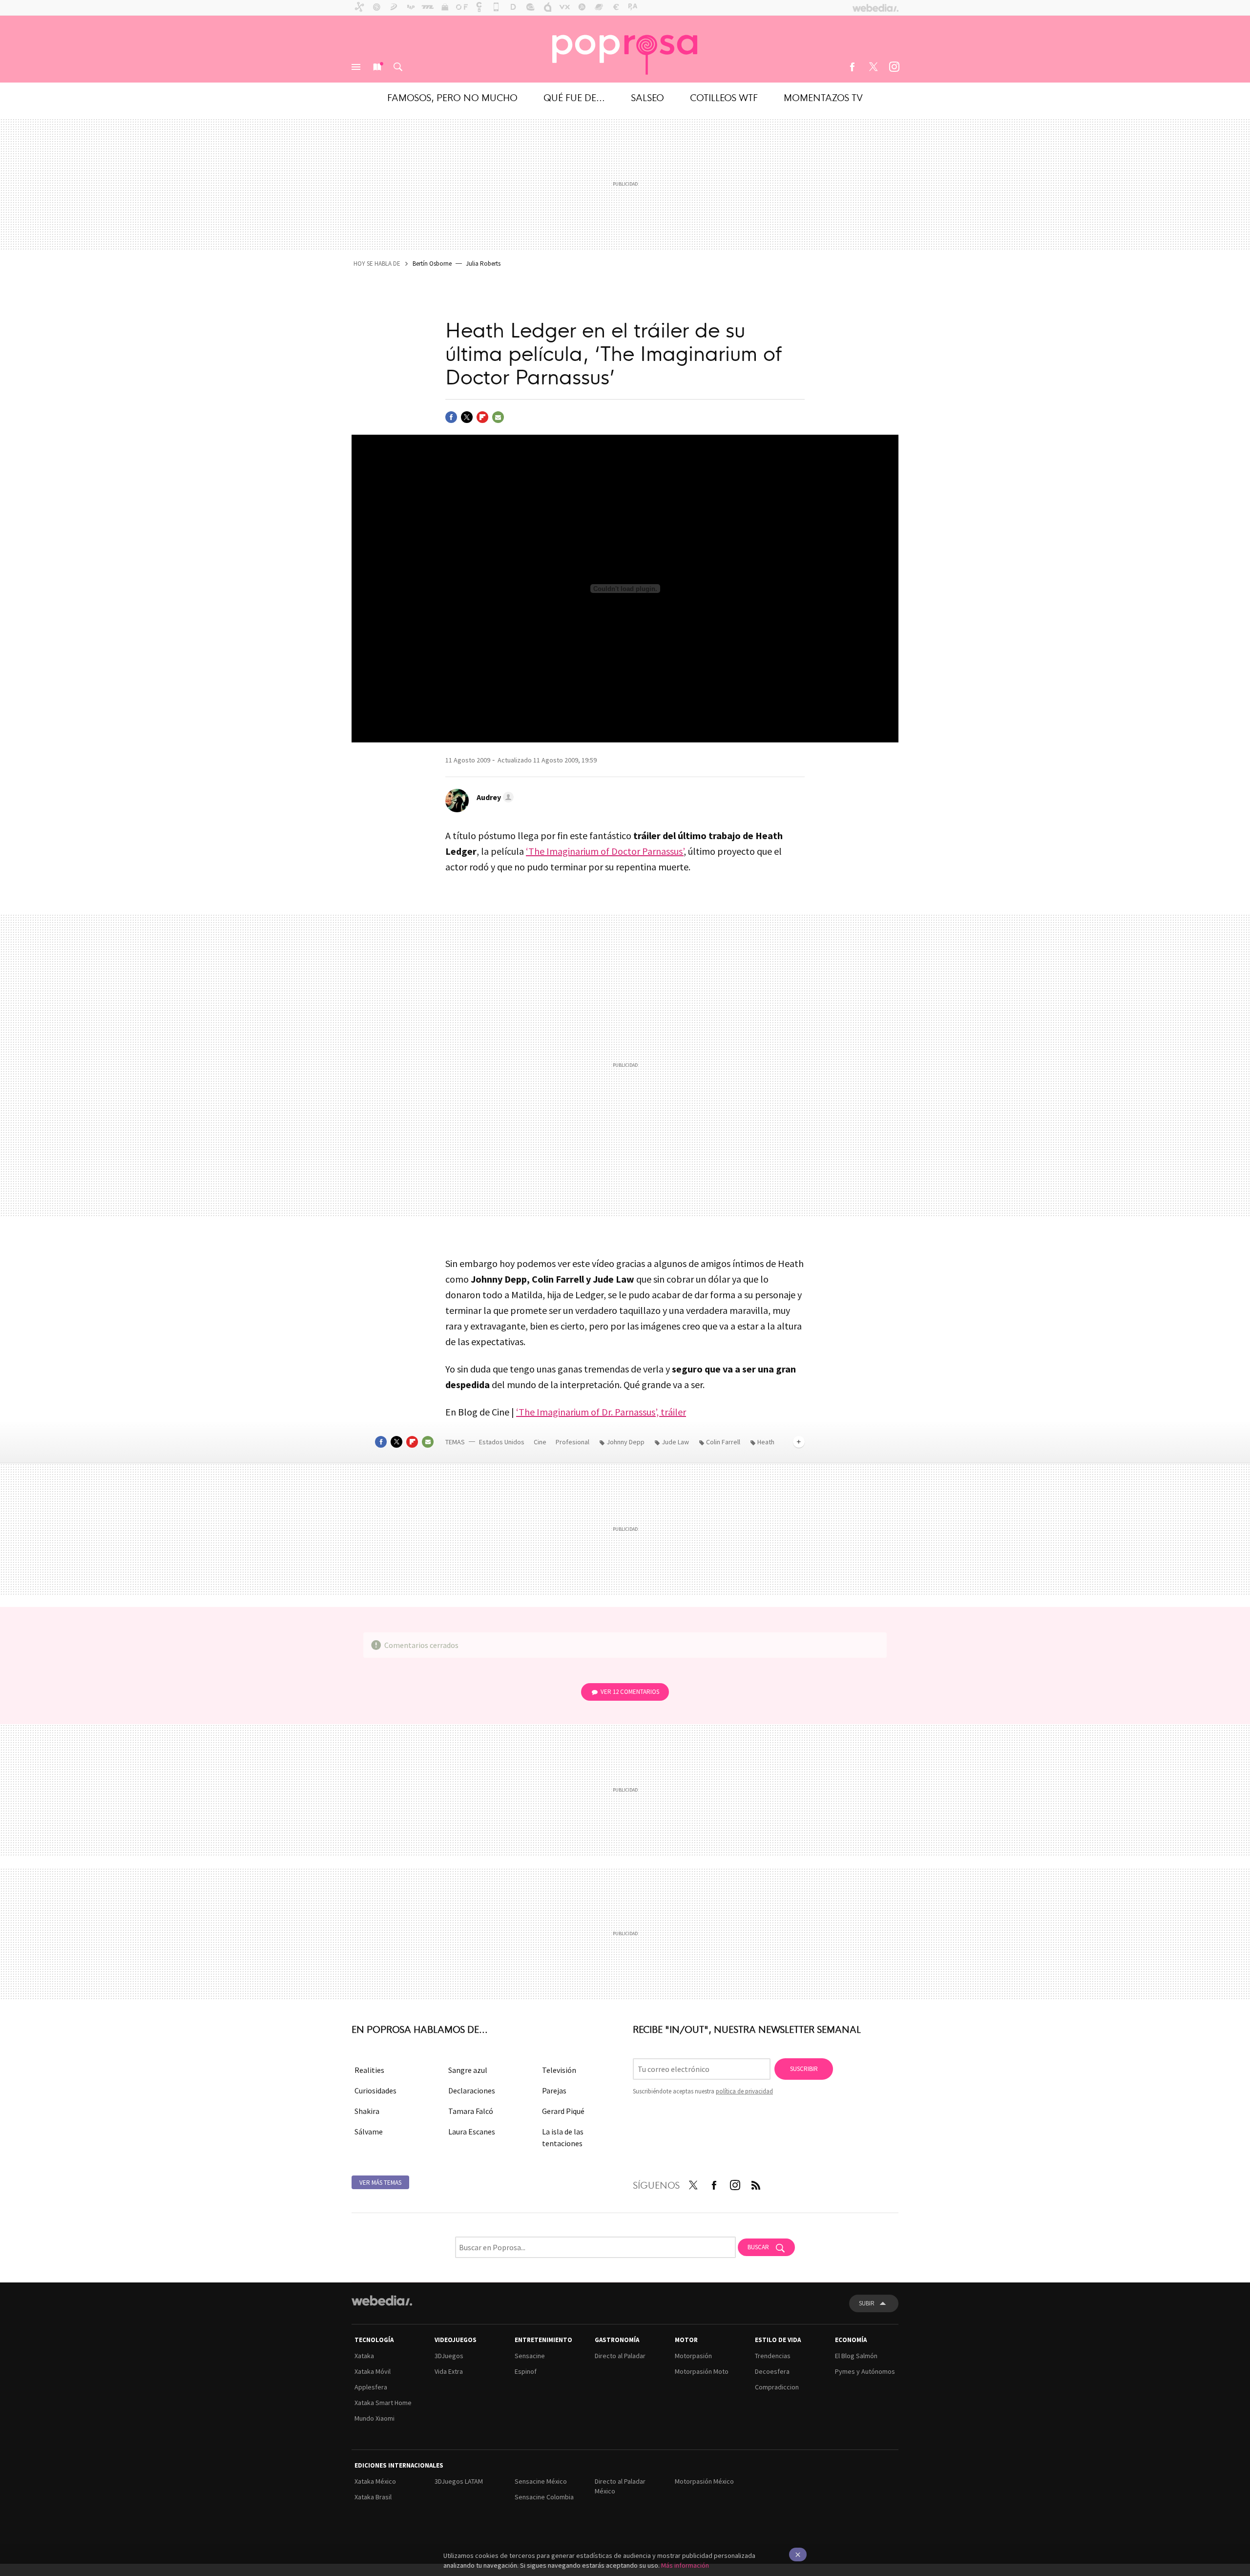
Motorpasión (693, 2356)
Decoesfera (772, 2371)
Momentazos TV (823, 97)
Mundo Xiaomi (375, 2418)
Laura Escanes (472, 2132)
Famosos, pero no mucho (452, 97)
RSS (756, 2183)
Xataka (364, 2356)
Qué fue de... (574, 97)
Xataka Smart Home (383, 2403)
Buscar (398, 67)
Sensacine (530, 2356)
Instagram (894, 67)
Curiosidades (375, 2090)
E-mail (498, 417)
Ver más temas (380, 2183)
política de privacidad (744, 2091)
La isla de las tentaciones (563, 2137)
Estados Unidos (502, 1442)
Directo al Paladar (620, 2356)
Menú (356, 67)
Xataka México (375, 2481)
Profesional (573, 1442)
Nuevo (377, 67)
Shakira (367, 2111)
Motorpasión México (704, 2481)
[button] (494, 797)
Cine (541, 1442)
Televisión (559, 2070)
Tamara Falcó (471, 2111)
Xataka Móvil (373, 2371)
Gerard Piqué (563, 2111)
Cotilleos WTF (724, 97)
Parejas (554, 2090)
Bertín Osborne (432, 264)
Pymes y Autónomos (865, 2371)
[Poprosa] (625, 49)
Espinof (526, 2371)
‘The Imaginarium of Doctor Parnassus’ (605, 851)
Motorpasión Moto (702, 2371)
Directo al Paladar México (620, 2486)
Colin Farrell (723, 1442)
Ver (630, 1692)
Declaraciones (472, 2090)
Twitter (873, 67)
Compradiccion (777, 2387)
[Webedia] (382, 2301)
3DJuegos (449, 2356)
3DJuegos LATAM (459, 2481)
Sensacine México (541, 2481)
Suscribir (804, 2069)
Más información (685, 2565)
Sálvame (369, 2132)
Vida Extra (449, 2371)
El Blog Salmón (856, 2356)
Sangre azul (468, 2070)
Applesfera (371, 2387)
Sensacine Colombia (544, 2497)
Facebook (852, 67)
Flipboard (482, 417)
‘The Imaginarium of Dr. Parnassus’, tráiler (601, 1412)
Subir (867, 2303)
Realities (369, 2070)
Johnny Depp (625, 1442)
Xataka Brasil (373, 2497)
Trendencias (773, 2356)
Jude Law (675, 1442)
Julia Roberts (483, 264)
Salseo (647, 97)
